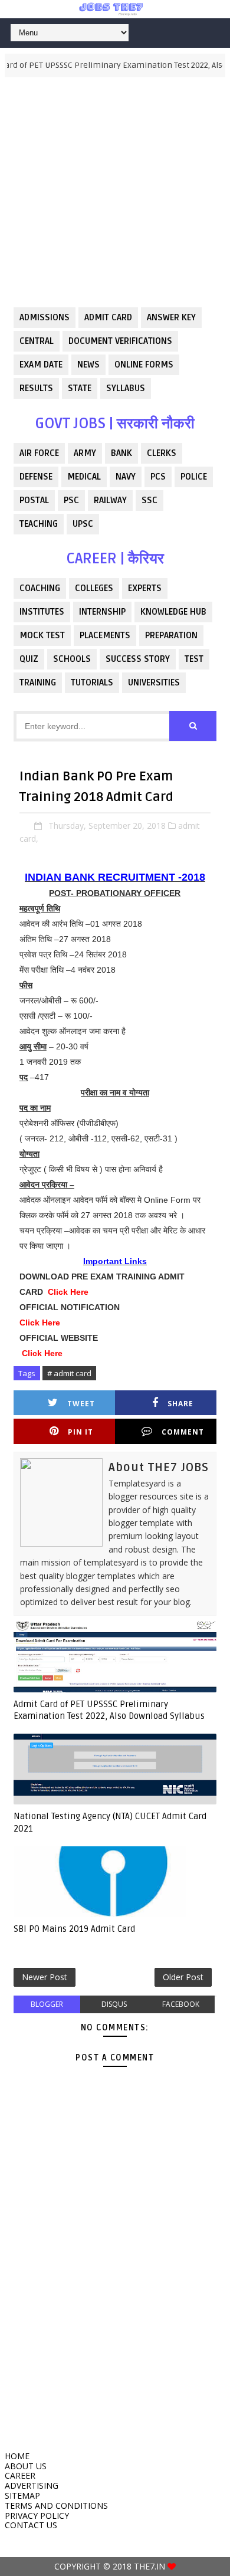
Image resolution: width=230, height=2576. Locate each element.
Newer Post (45, 1977)
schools (72, 659)
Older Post (183, 1977)
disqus (114, 2004)
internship (102, 612)
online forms (144, 365)
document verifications (120, 341)
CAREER (20, 2475)
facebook (181, 2004)
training (38, 682)
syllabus (126, 388)
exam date (41, 365)
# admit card (69, 1373)
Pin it (80, 1432)
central (37, 341)
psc (71, 500)
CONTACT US (31, 2525)
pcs (158, 477)
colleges (94, 588)
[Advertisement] (115, 192)
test (194, 659)
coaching (40, 588)
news (88, 365)
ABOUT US (26, 2466)
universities (154, 682)
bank (121, 453)
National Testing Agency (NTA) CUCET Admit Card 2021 (110, 1822)
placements (105, 635)
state (80, 388)
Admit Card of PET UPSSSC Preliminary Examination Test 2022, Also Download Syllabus (109, 1710)
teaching (39, 524)
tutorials (92, 682)
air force (39, 453)
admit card (108, 317)
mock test (42, 635)
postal (34, 500)
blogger (47, 2004)
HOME (17, 2456)
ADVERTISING (32, 2485)
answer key (171, 317)
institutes (42, 612)
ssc (149, 500)
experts (145, 588)
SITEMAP (22, 2495)
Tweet (81, 1404)
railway (110, 500)
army (85, 453)
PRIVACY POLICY (37, 2516)
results (36, 388)
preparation (171, 635)
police (194, 477)
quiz (29, 659)
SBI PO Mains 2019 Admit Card (74, 1929)
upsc (83, 524)
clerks (162, 453)
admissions (45, 317)
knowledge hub (173, 612)
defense (36, 477)
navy (126, 477)
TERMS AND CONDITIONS (56, 2506)
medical (84, 477)
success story (138, 659)
